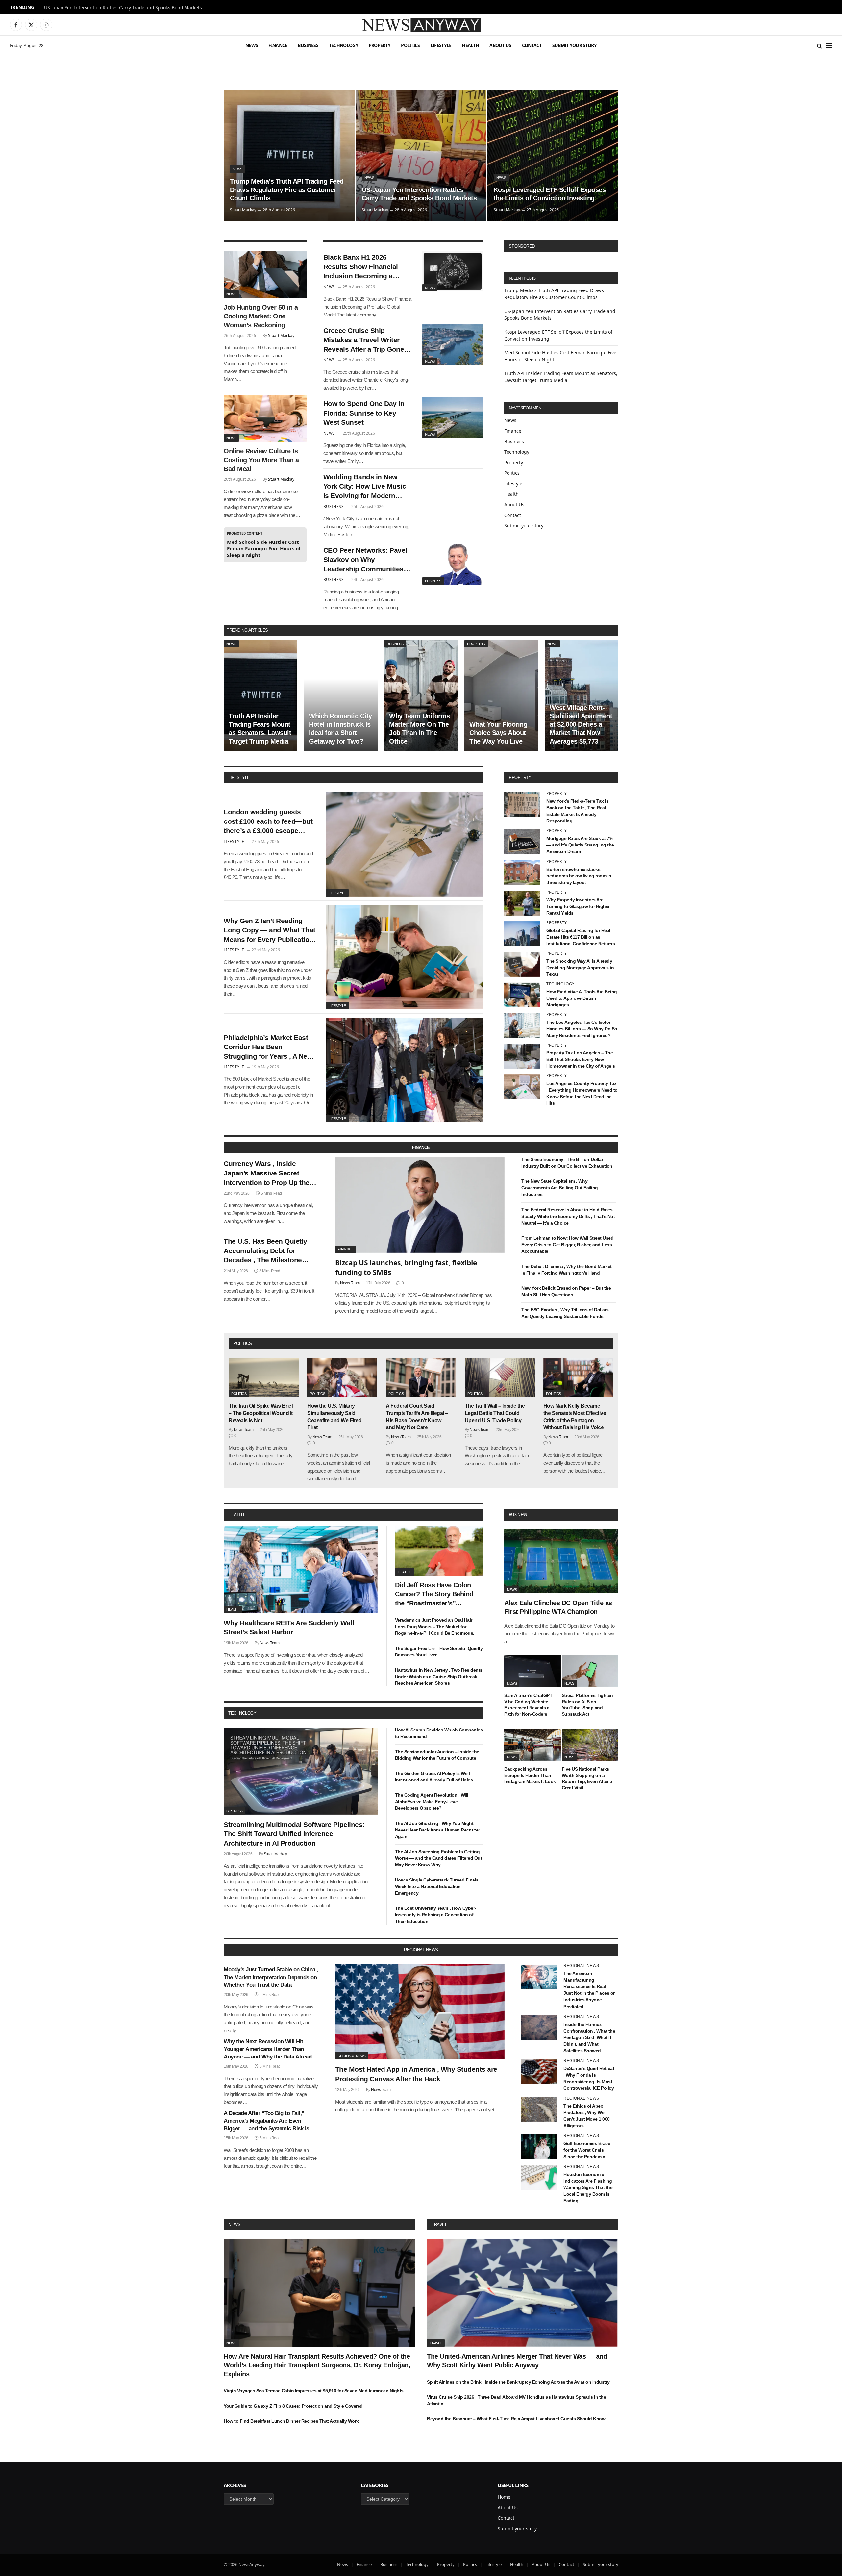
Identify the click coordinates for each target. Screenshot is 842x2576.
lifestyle (239, 778)
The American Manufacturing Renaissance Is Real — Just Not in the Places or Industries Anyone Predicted (589, 1990)
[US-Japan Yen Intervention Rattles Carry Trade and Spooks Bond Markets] (421, 155)
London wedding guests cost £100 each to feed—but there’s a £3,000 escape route (268, 822)
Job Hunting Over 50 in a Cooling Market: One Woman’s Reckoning (261, 316)
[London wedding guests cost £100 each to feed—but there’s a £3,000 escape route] (404, 844)
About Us (500, 45)
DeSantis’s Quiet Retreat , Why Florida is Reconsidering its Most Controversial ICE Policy (589, 2078)
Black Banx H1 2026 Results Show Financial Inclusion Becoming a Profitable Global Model (361, 267)
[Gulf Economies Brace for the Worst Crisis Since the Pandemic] (539, 2147)
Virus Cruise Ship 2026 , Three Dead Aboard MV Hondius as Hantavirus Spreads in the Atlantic (516, 2400)
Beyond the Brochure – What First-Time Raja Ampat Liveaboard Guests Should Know (516, 2419)
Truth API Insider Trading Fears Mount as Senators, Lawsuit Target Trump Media (260, 729)
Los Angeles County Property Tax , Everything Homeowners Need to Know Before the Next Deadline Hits (582, 1093)
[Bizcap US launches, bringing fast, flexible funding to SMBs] (420, 1205)
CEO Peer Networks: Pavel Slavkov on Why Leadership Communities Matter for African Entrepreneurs (365, 560)
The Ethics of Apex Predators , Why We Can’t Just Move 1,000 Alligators (587, 2116)
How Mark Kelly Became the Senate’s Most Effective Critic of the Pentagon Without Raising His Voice (575, 1417)
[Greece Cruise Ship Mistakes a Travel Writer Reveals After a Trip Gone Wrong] (453, 345)
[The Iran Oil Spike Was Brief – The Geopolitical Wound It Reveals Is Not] (264, 1377)
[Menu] (829, 46)
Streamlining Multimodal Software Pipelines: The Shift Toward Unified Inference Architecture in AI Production (294, 1834)
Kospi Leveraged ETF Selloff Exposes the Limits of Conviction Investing (550, 194)
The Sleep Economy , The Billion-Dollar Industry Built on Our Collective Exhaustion (567, 1163)
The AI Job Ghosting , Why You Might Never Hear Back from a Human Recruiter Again (437, 1830)
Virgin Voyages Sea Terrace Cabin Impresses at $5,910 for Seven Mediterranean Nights (314, 2391)
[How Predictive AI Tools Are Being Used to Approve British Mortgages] (522, 995)
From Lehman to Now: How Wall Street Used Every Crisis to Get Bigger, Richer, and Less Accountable (567, 1245)
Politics (410, 45)
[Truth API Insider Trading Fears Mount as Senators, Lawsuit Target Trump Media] (260, 695)
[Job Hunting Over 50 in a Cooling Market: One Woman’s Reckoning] (265, 274)
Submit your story (574, 45)
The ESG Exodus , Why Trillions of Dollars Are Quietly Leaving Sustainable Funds (565, 1313)
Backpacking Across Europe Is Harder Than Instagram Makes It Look (530, 1775)
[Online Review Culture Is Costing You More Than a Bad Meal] (265, 418)
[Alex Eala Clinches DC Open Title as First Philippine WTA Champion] (561, 1561)
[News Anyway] (421, 25)
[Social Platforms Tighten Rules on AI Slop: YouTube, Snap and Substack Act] (590, 1671)
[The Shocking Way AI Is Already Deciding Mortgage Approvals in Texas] (522, 964)
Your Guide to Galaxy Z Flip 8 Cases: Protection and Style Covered (293, 2406)
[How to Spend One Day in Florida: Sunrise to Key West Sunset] (453, 418)
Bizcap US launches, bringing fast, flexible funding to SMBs (406, 1267)
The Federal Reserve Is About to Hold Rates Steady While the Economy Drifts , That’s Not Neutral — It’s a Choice (568, 1216)
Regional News (352, 2056)
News (252, 45)
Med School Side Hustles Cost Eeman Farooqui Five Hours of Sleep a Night (264, 548)
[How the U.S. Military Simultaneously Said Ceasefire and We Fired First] (342, 1377)
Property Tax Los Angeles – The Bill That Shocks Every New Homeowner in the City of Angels (581, 1059)
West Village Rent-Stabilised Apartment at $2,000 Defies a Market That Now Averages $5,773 (581, 724)
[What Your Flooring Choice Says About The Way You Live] (501, 695)
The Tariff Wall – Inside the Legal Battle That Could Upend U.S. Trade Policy (495, 1413)
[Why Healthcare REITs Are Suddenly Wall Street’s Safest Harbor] (301, 1570)
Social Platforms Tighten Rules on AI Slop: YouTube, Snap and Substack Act (587, 1704)
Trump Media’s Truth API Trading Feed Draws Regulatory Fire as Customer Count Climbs (287, 190)
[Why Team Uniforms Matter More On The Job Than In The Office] (421, 695)
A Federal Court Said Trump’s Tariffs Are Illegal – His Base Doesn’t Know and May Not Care (417, 1417)
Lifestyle (441, 45)
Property (380, 45)
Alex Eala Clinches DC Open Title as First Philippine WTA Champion (558, 1607)
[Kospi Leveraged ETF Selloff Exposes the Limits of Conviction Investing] (553, 155)
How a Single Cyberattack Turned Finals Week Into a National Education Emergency (437, 1886)
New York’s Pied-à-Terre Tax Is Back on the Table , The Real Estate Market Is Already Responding (577, 811)
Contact (532, 45)
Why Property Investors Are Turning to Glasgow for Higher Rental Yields (578, 906)
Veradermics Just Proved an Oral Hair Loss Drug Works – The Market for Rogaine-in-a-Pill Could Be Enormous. (435, 1627)
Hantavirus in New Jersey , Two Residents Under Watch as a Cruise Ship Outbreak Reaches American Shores (439, 1677)
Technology (344, 45)
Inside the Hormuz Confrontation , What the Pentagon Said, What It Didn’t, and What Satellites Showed (589, 2037)
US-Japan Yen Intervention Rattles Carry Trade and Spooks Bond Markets (123, 8)
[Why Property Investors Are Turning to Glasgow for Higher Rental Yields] (522, 903)
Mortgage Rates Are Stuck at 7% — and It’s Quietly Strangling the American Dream (580, 845)
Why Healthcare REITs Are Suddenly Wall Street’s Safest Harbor (289, 1628)
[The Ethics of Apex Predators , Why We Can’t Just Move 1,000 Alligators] (539, 2109)
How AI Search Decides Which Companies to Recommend (439, 1733)
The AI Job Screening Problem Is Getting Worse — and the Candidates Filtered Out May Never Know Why (439, 1858)
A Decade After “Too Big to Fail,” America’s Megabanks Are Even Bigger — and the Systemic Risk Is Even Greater (266, 2121)
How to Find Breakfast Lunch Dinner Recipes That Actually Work (291, 2421)
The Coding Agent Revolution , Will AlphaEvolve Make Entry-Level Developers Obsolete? (432, 1802)
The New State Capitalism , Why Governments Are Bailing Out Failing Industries (560, 1188)
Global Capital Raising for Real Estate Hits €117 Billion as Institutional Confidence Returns (581, 937)
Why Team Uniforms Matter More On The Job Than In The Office (420, 729)
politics (242, 1343)
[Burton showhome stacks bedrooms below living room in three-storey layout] (522, 872)
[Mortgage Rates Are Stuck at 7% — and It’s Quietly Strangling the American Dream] (522, 842)
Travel (439, 2224)
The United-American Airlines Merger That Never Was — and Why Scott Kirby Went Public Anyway (517, 2361)
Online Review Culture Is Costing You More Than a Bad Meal (261, 460)
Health (470, 45)
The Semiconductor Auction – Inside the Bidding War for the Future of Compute (437, 1755)
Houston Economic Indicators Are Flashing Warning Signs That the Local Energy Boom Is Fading (588, 2187)
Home (504, 2497)
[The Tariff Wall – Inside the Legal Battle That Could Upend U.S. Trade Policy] (500, 1377)
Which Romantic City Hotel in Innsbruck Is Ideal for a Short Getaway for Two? (340, 729)
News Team (350, 1283)
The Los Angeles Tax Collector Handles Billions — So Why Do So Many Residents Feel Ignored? (582, 1029)
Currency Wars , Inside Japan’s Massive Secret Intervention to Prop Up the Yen (267, 1174)
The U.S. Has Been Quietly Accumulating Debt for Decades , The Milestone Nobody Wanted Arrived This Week (269, 1251)
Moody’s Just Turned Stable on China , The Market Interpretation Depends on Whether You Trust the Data (271, 1977)
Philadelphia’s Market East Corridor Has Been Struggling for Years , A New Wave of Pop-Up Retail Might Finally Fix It (269, 1048)
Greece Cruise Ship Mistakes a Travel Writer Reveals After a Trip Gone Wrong (364, 341)
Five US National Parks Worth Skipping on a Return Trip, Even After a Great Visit (587, 1778)
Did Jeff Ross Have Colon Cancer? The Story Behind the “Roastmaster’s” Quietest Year (434, 1595)
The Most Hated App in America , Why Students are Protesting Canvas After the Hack (416, 2074)
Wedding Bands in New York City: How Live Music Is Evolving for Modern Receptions (365, 487)
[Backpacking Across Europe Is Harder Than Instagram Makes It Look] (533, 1745)
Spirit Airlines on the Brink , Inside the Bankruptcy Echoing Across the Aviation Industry (518, 2382)
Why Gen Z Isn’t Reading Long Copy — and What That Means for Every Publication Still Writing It (270, 931)
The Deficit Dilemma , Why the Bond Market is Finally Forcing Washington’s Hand (567, 1270)
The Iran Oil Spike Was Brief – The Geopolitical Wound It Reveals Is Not (261, 1413)
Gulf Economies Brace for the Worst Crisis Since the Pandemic (587, 2150)
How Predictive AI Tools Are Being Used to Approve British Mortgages (582, 998)
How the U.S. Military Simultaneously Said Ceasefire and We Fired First (334, 1417)
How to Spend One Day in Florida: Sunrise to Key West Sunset (364, 413)
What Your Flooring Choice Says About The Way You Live (498, 733)
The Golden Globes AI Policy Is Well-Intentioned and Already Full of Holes (434, 1777)
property (520, 778)
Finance (278, 45)
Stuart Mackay (243, 210)
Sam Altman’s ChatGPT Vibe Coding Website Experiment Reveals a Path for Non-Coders (528, 1704)
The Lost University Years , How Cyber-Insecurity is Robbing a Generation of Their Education (436, 1915)
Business (308, 45)
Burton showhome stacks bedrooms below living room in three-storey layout (579, 876)
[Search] (819, 46)
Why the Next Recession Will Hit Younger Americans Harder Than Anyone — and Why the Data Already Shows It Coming (269, 2049)
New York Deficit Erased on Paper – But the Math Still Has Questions (566, 1291)
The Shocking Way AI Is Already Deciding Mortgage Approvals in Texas (580, 968)
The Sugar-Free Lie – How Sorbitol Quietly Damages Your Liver (439, 1652)
